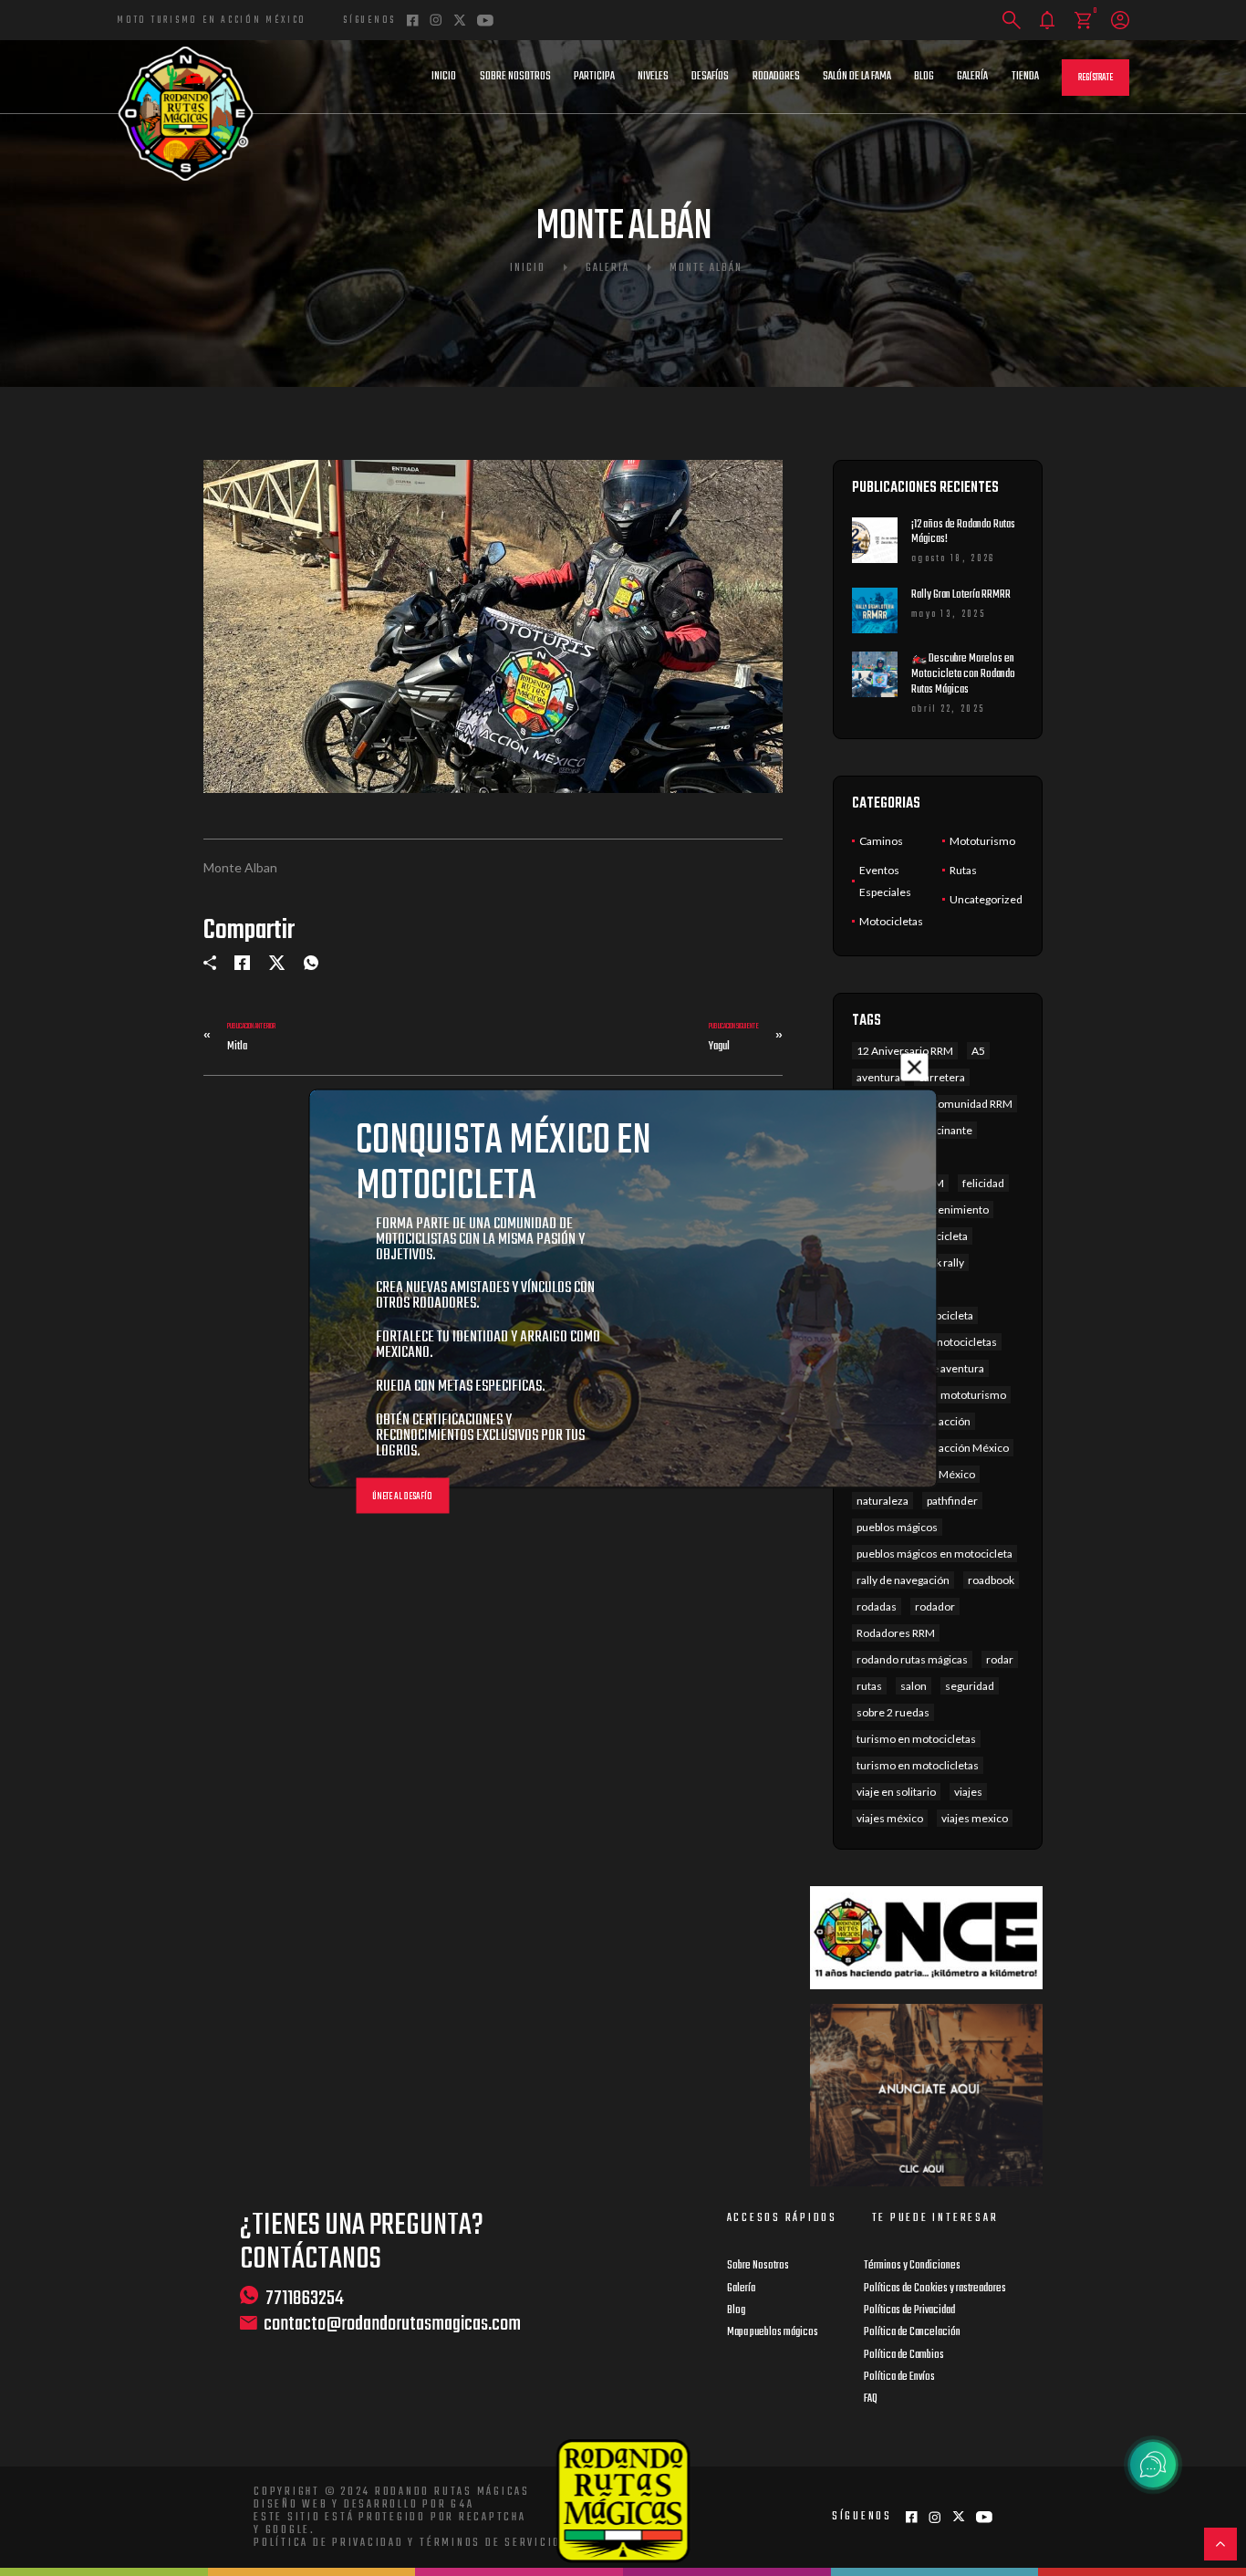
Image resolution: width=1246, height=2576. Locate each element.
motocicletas (965, 1342)
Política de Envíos (899, 2377)
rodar (1000, 1659)
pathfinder (952, 1501)
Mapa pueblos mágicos (773, 2332)
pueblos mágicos (897, 1527)
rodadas (877, 1606)
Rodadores (776, 77)
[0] (1083, 21)
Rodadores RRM (896, 1633)
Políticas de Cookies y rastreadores (935, 2289)
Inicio (444, 77)
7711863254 (305, 2298)
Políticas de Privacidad (909, 2310)
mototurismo (973, 1395)
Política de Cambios (904, 2355)
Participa (594, 77)
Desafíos (710, 77)
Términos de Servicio (490, 2543)
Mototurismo (982, 841)
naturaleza (883, 1501)
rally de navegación (903, 1580)
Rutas (963, 870)
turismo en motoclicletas (918, 1765)
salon (914, 1686)
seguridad (970, 1686)
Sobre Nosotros (515, 77)
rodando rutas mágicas (912, 1659)
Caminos (881, 841)
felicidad (983, 1183)
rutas (869, 1686)
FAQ (871, 2399)
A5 (978, 1051)
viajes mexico (975, 1818)
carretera (942, 1077)
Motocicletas (891, 921)
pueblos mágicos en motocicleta (934, 1554)
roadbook (991, 1580)
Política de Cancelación (912, 2332)
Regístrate (1095, 78)
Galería (972, 77)
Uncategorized (986, 899)
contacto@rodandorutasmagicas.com (392, 2325)
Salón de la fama (857, 77)
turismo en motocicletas (916, 1739)
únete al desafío (402, 1496)
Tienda (1025, 77)
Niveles (653, 77)
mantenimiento (950, 1210)
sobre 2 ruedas (893, 1712)
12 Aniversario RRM (905, 1051)
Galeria (607, 268)
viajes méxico (890, 1818)
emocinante (943, 1130)
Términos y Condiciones (912, 2266)
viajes (968, 1792)
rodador (935, 1606)
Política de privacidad (329, 2543)
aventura (878, 1077)
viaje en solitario (896, 1792)
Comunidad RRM (971, 1104)
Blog (924, 77)
